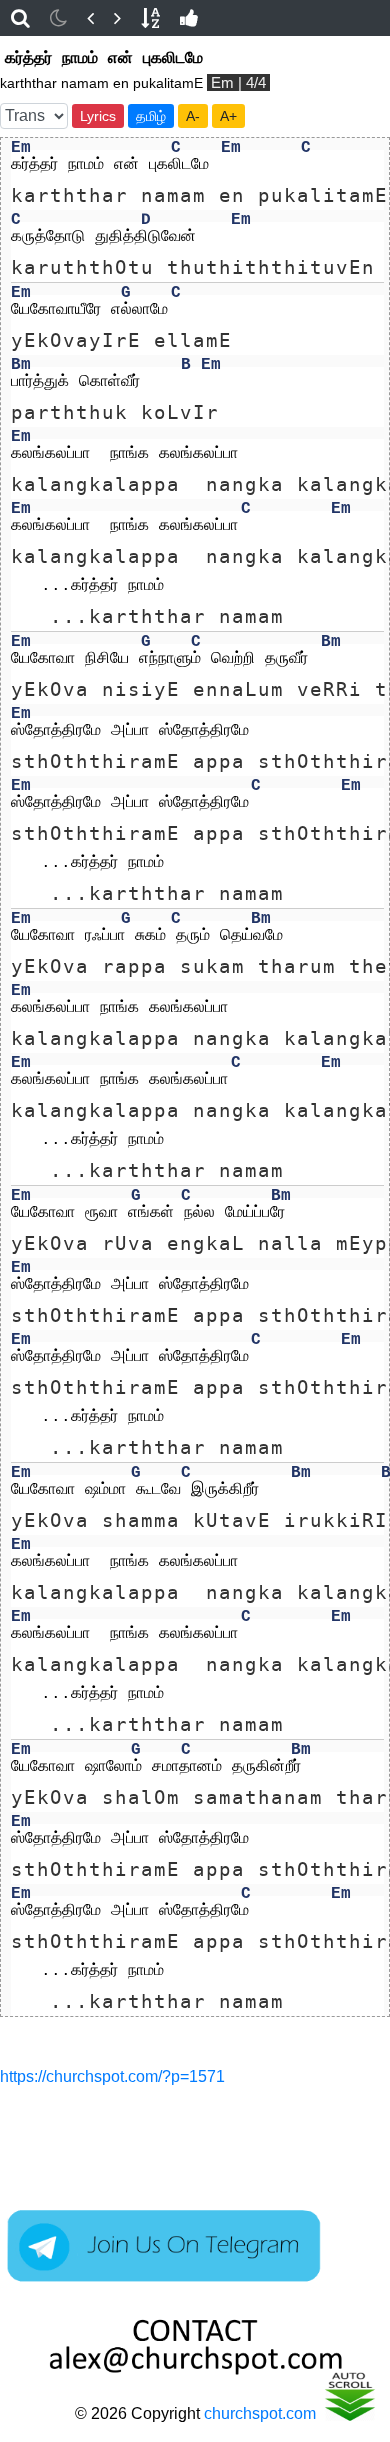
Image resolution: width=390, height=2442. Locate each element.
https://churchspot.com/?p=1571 (112, 2076)
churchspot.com (260, 2413)
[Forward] (117, 18)
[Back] (90, 18)
